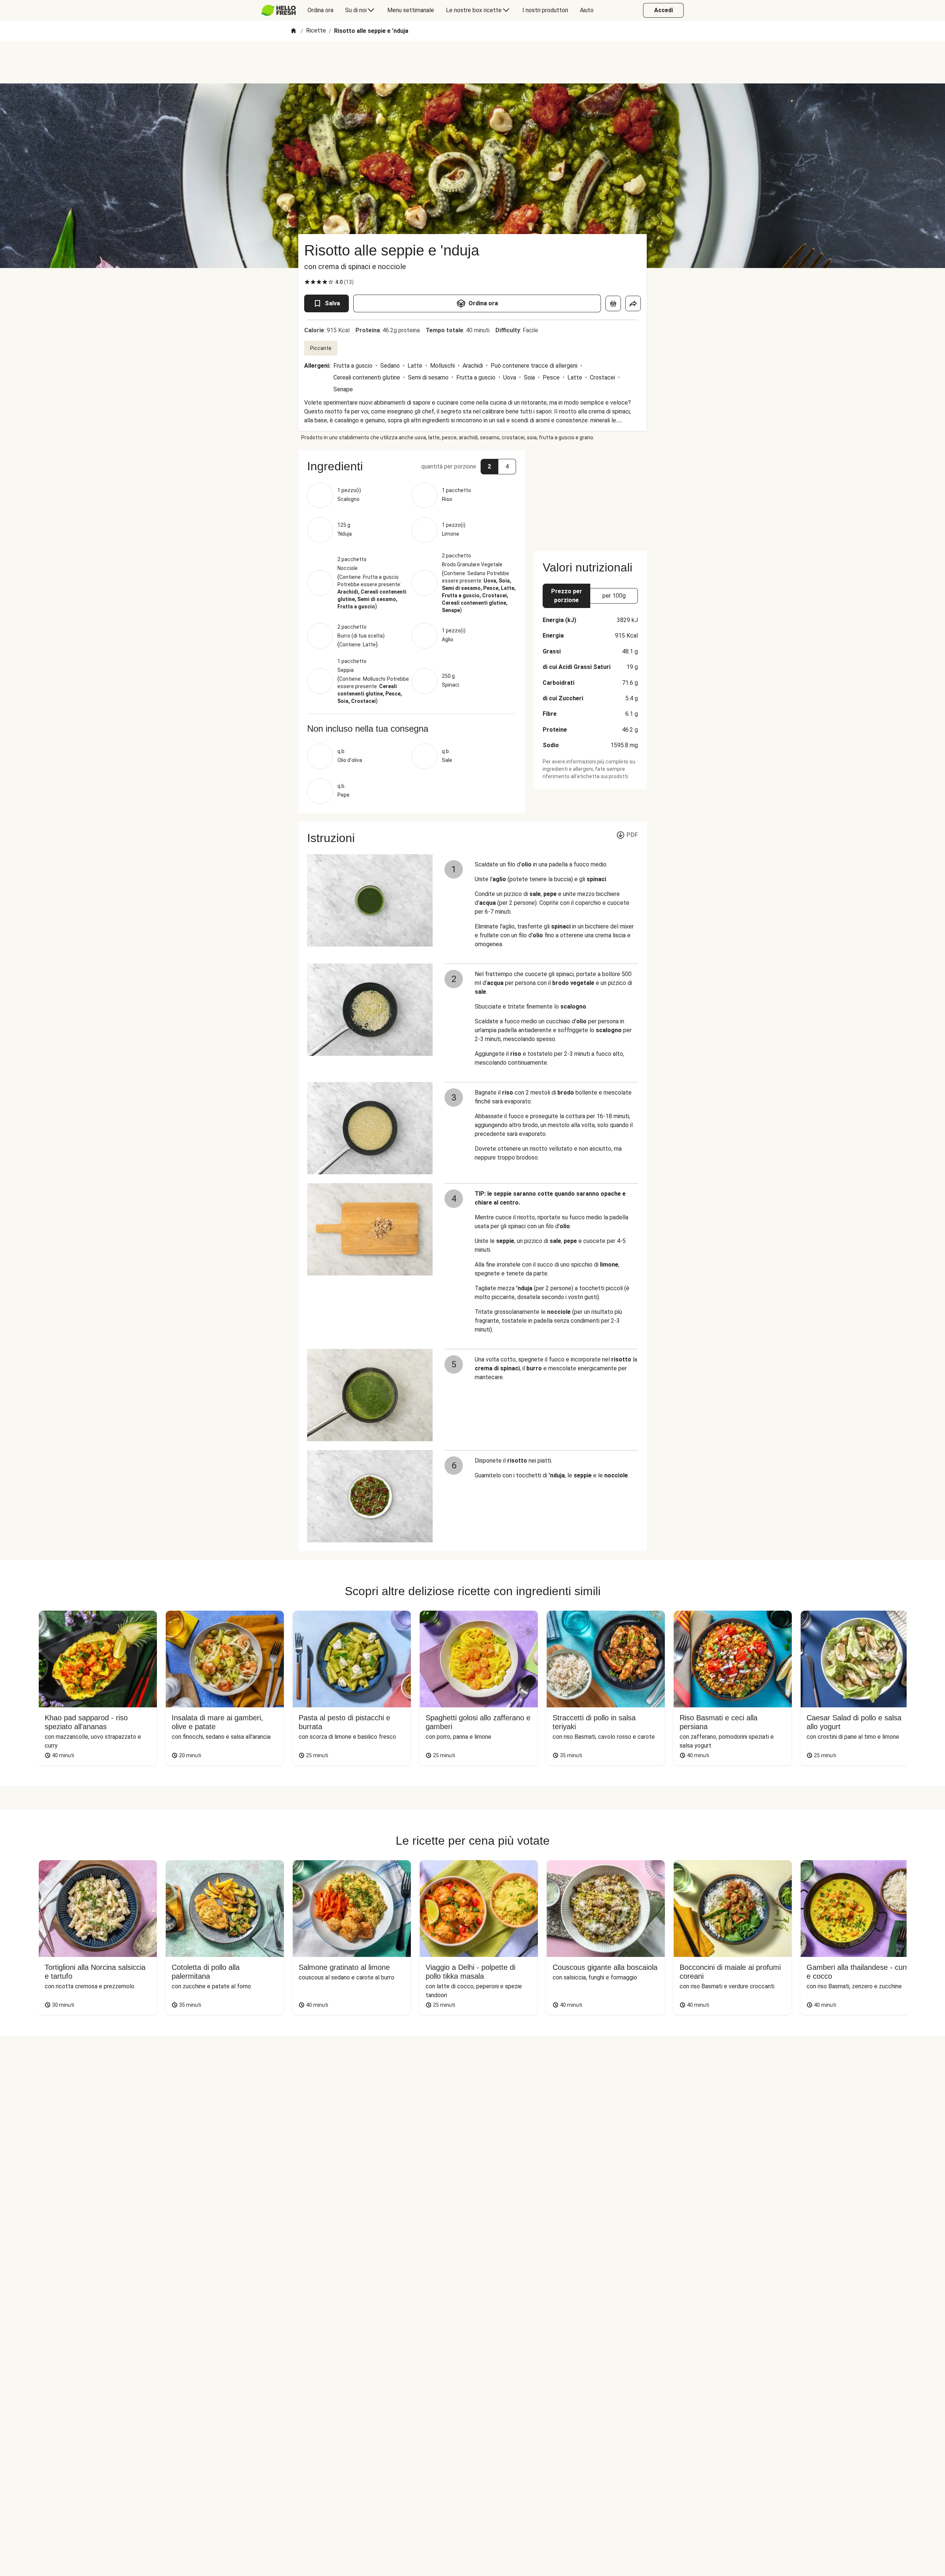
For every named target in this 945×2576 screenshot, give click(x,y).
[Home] (293, 31)
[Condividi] (633, 303)
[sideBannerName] (590, 496)
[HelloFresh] (279, 10)
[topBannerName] (472, 62)
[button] (412, 466)
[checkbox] (307, 282)
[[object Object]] (613, 303)
